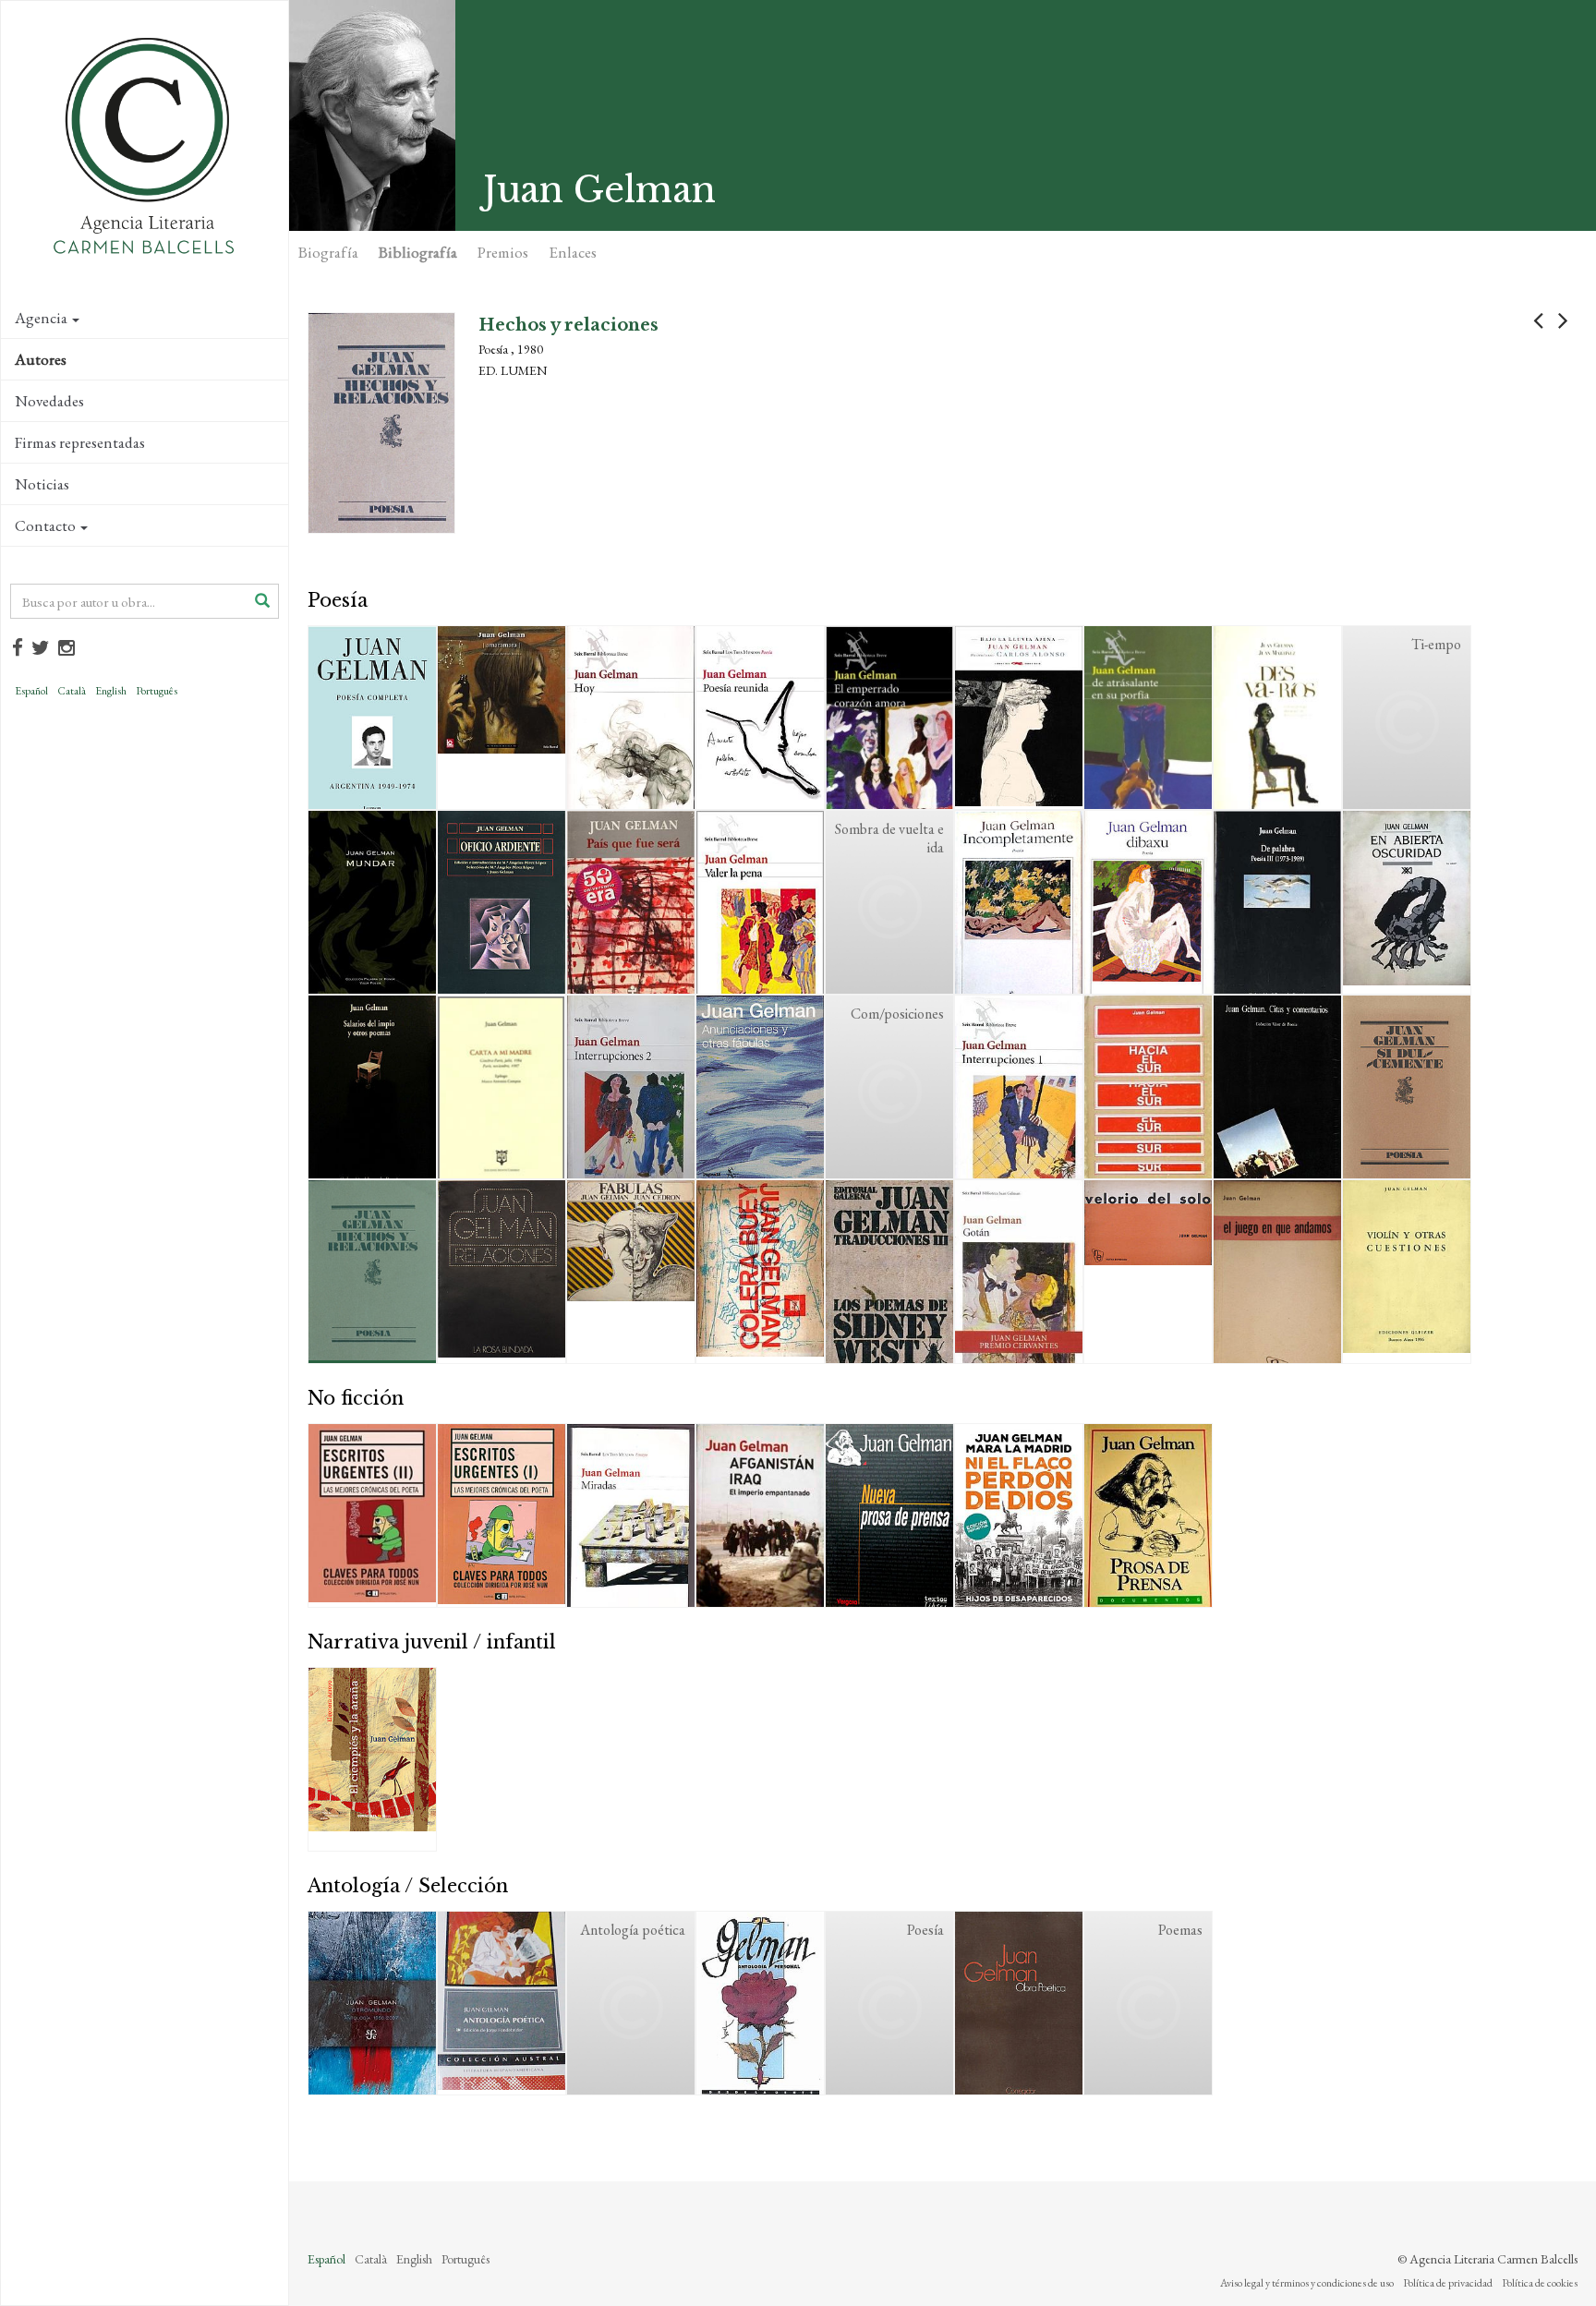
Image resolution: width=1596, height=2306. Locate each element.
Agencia (41, 318)
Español (31, 691)
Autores (41, 359)
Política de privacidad (1448, 2283)
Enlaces (573, 252)
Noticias (42, 484)
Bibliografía (418, 252)
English (111, 691)
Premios (503, 252)
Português (157, 691)
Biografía (328, 252)
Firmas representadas (80, 442)
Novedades (49, 401)
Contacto (45, 525)
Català (72, 691)
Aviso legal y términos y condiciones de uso (1307, 2283)
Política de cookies (1540, 2283)
